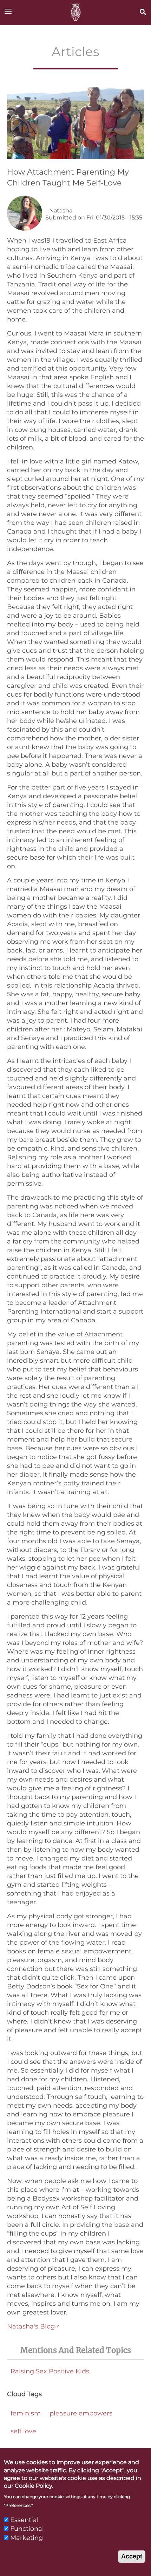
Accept (132, 2556)
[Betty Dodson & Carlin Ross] (75, 13)
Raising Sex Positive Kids (50, 2371)
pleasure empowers (81, 2413)
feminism (26, 2413)
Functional (27, 2529)
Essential (24, 2520)
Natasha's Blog (31, 2326)
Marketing (27, 2538)
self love (23, 2431)
